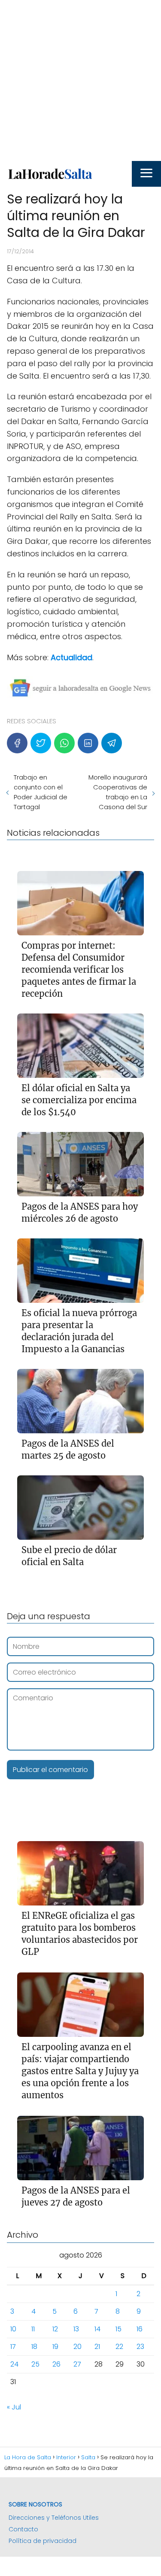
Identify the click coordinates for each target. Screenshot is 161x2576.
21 (97, 2347)
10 (13, 2329)
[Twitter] (41, 743)
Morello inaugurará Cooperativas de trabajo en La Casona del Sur (118, 792)
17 (13, 2347)
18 (34, 2347)
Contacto (23, 2529)
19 (55, 2347)
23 (140, 2347)
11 (33, 2329)
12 (55, 2329)
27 (77, 2364)
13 (76, 2329)
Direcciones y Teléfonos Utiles (54, 2518)
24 (14, 2364)
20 (77, 2347)
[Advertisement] (80, 80)
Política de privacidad (43, 2541)
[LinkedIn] (88, 743)
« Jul (14, 2407)
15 (118, 2329)
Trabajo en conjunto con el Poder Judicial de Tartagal (41, 792)
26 (56, 2364)
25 (35, 2364)
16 (140, 2329)
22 (119, 2347)
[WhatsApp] (64, 743)
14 (97, 2329)
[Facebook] (17, 743)
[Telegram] (112, 743)
